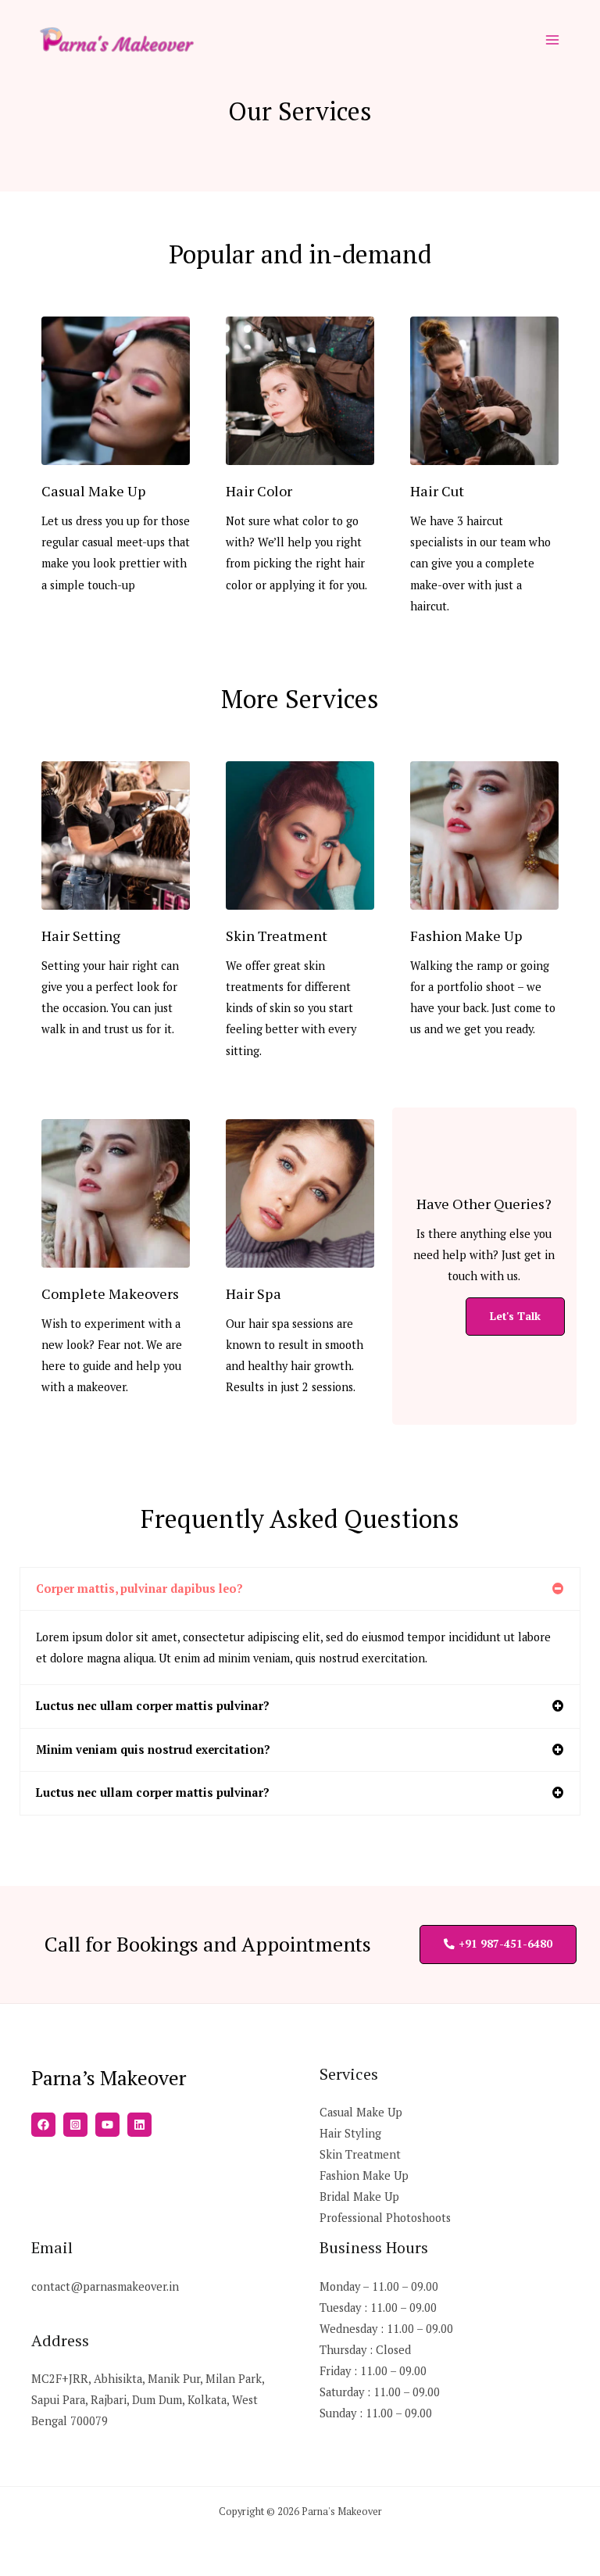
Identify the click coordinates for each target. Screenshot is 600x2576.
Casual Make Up (361, 2112)
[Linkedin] (139, 2125)
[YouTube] (107, 2125)
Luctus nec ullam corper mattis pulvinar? (153, 1706)
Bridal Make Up (359, 2197)
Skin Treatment (360, 2154)
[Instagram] (75, 2125)
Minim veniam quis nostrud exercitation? (153, 1750)
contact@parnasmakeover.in (105, 2286)
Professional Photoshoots (385, 2218)
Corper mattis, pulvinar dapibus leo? (139, 1589)
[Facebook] (43, 2125)
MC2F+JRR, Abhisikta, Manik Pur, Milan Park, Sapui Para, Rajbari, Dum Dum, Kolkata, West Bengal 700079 (148, 2400)
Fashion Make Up (364, 2175)
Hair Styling (350, 2133)
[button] (300, 1589)
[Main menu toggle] (552, 40)
